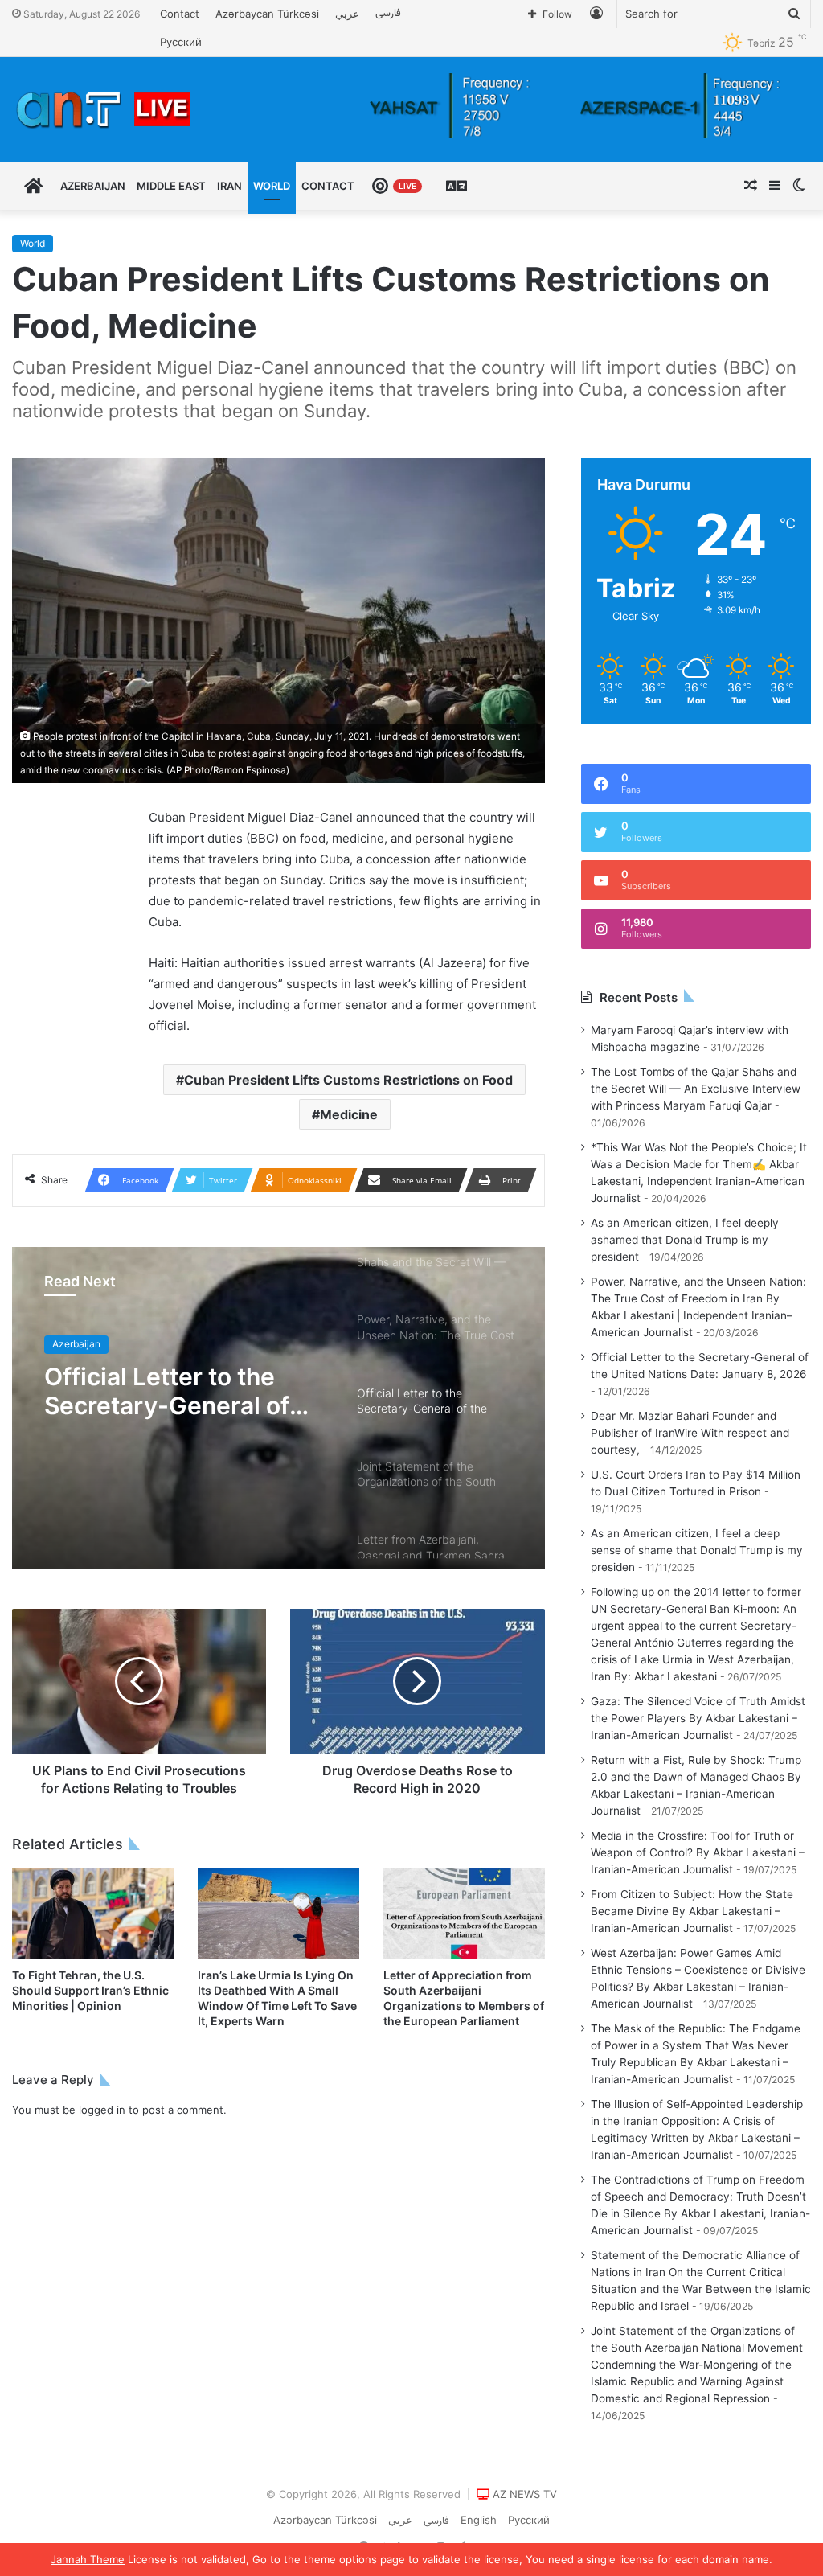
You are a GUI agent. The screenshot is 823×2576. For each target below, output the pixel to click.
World (272, 186)
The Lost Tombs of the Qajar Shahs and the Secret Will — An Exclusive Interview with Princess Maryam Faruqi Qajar (696, 1089)
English (479, 2520)
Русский (181, 42)
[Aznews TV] (104, 109)
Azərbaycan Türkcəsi (267, 14)
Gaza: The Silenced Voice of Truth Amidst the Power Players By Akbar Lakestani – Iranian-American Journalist (698, 1718)
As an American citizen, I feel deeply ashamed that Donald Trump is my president (685, 1240)
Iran (229, 186)
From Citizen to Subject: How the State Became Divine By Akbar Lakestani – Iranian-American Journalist (692, 1911)
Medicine (349, 1114)
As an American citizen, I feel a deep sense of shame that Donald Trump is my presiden (697, 1550)
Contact (180, 14)
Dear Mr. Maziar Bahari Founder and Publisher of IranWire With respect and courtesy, (690, 1433)
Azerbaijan (93, 186)
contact (328, 186)
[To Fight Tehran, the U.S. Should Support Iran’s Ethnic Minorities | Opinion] (93, 1913)
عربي (347, 14)
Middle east (171, 186)
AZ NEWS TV (525, 2494)
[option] (278, 1408)
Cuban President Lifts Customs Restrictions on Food (348, 1080)
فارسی (388, 14)
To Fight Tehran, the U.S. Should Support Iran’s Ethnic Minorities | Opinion (90, 1990)
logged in (102, 2110)
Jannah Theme (88, 2559)
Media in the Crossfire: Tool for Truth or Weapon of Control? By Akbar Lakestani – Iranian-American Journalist (698, 1852)
